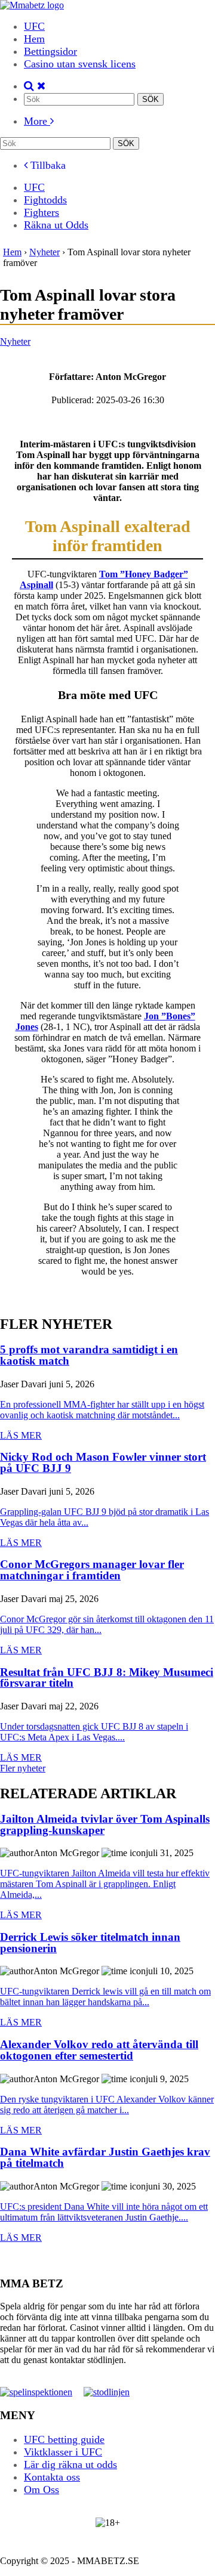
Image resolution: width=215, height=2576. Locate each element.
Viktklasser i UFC (63, 2452)
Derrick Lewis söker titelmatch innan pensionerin (90, 1943)
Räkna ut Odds (56, 225)
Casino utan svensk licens (80, 64)
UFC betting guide (64, 2439)
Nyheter (15, 341)
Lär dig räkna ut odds (70, 2464)
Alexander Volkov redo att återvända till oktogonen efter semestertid (99, 2050)
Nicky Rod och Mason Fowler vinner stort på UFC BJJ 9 (103, 1463)
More (37, 121)
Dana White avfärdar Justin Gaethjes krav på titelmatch (105, 2158)
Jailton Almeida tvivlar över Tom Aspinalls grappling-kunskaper (105, 1825)
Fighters (42, 212)
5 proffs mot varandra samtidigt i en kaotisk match (89, 1355)
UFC (34, 26)
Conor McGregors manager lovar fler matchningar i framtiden (92, 1570)
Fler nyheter (23, 1768)
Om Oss (42, 2490)
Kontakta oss (52, 2477)
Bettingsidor (50, 51)
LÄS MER (21, 1435)
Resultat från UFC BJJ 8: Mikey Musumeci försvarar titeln (107, 1678)
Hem (34, 39)
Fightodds (45, 200)
